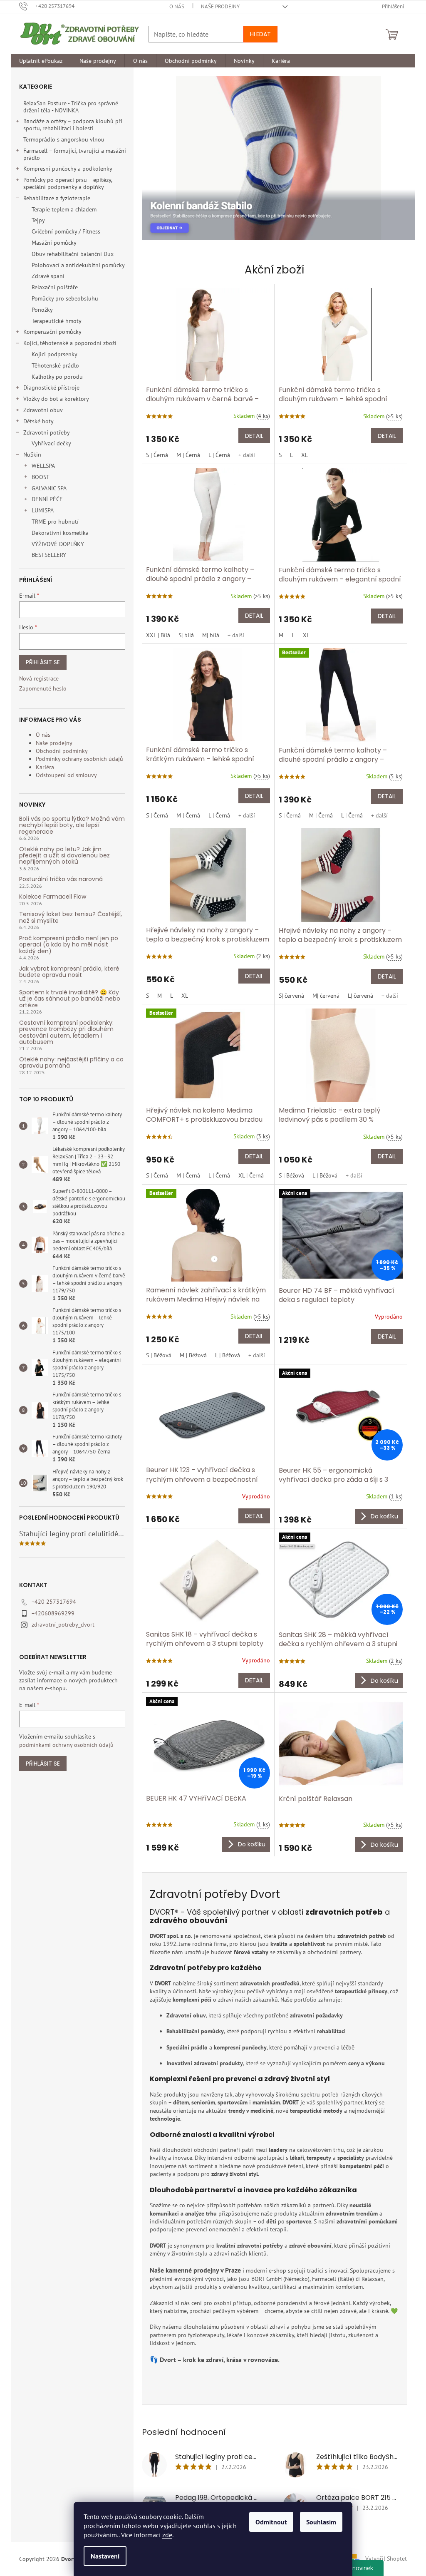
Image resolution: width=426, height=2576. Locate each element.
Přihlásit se (43, 662)
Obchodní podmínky (62, 751)
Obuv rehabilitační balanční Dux (73, 254)
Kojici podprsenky (54, 354)
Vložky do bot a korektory (56, 399)
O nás (177, 6)
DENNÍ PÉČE (47, 499)
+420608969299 (53, 1613)
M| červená (326, 996)
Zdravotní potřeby (47, 432)
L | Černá (219, 455)
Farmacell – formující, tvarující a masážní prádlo (75, 154)
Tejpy (38, 220)
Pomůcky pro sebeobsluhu (65, 298)
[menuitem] (41, 61)
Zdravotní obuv (43, 410)
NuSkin (32, 455)
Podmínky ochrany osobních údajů (79, 759)
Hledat (260, 34)
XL (305, 455)
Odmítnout (271, 2522)
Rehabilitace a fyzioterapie (57, 198)
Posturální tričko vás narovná (61, 879)
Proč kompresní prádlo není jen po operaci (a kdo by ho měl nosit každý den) (69, 945)
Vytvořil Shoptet (386, 2559)
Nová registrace (39, 678)
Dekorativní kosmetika (60, 533)
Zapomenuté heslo (43, 688)
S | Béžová (291, 1175)
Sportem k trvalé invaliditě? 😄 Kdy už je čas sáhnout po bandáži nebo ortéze (70, 999)
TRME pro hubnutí (55, 522)
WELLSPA (43, 466)
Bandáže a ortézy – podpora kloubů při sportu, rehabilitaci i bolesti (73, 125)
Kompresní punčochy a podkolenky (68, 169)
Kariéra (45, 767)
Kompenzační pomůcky (52, 332)
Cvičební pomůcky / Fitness (66, 231)
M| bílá (211, 635)
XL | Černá (251, 1175)
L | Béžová (325, 1175)
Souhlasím (321, 2522)
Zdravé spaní (48, 276)
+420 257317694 (54, 1602)
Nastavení (105, 2556)
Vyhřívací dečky (51, 443)
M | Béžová (193, 1355)
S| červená (291, 996)
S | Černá (157, 455)
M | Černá (188, 455)
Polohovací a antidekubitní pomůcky (78, 265)
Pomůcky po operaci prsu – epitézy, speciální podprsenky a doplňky (68, 183)
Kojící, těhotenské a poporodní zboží (70, 343)
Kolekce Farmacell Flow (53, 897)
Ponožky (42, 310)
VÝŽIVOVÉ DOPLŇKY (58, 544)
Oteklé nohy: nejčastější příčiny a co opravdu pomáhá (71, 1063)
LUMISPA (43, 510)
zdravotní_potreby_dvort (63, 1625)
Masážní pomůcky (54, 243)
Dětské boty (38, 421)
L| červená (360, 996)
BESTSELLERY (49, 555)
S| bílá (186, 635)
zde (167, 2535)
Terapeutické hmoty (57, 321)
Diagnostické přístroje (51, 388)
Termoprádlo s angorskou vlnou (64, 139)
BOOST (41, 477)
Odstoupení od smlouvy (66, 775)
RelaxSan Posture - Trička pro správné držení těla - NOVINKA (71, 107)
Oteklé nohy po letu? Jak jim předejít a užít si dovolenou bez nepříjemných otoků (64, 856)
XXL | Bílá (158, 635)
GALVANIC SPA (49, 488)
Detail (254, 436)
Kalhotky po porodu (57, 377)
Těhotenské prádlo (55, 365)
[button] (156, 158)
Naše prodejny (220, 6)
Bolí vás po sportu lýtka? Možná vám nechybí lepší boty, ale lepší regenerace (72, 825)
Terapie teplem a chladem (64, 209)
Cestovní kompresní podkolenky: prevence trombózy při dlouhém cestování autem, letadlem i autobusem (66, 1033)
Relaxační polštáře (55, 287)
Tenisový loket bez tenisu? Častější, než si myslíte (71, 918)
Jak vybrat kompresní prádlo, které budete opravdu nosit (69, 972)
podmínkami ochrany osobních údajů (66, 1745)
